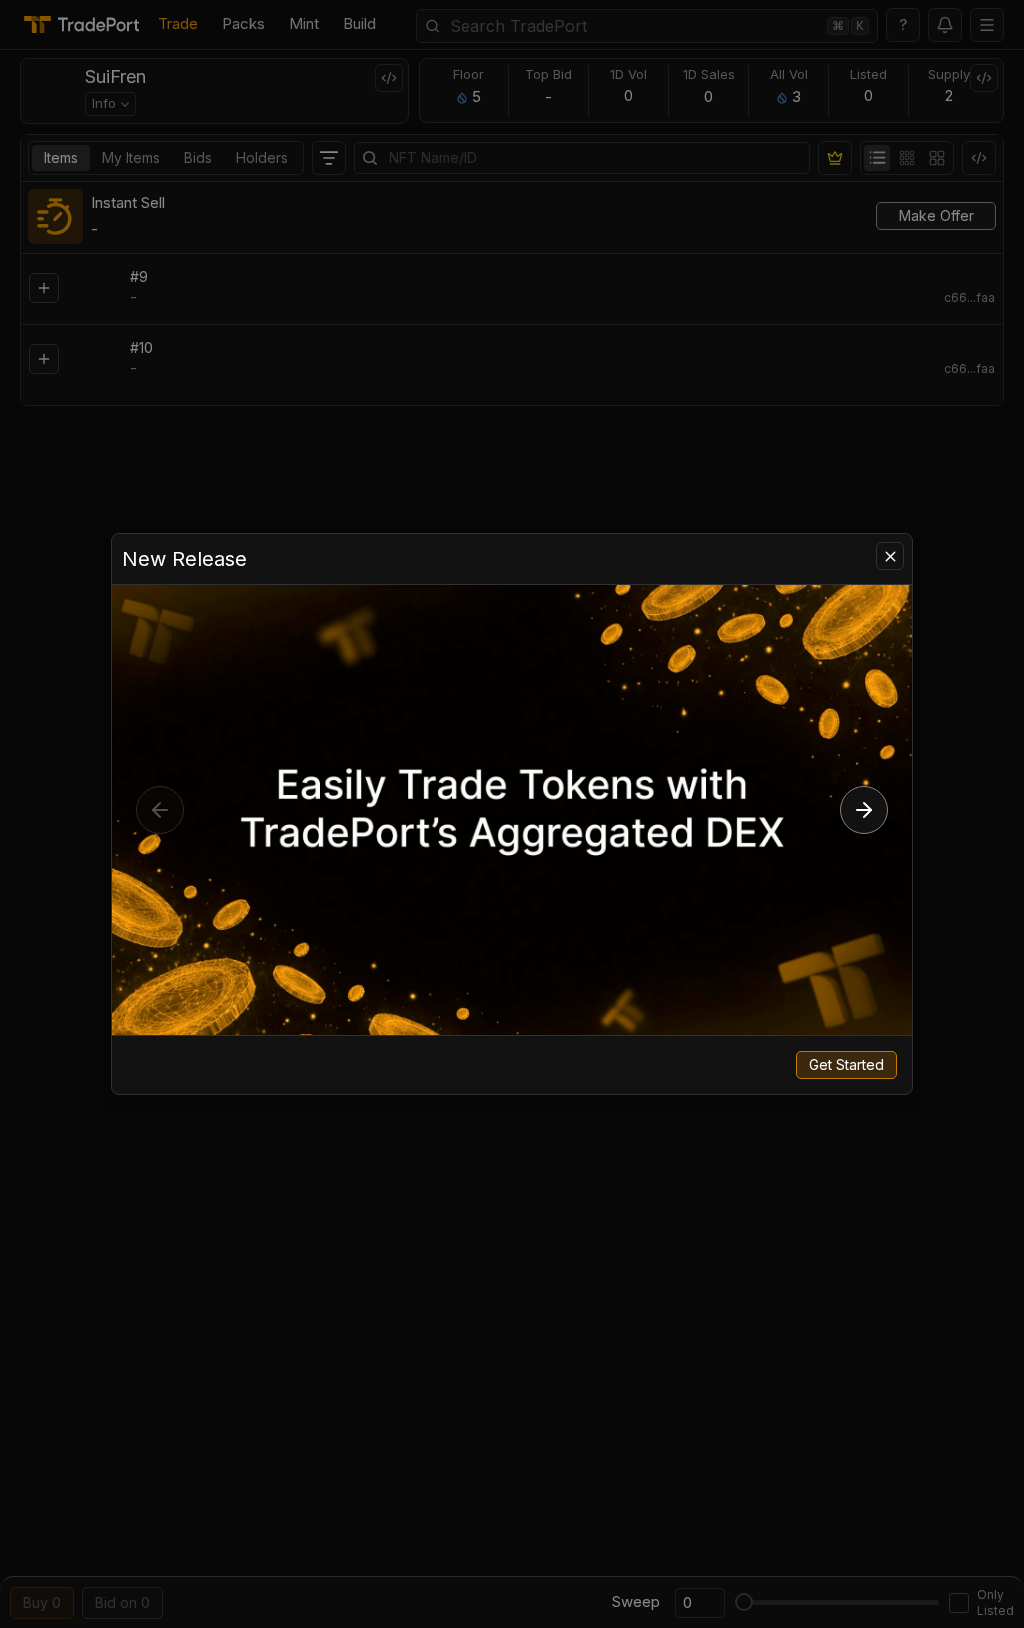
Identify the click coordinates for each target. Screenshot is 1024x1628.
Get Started (846, 1064)
